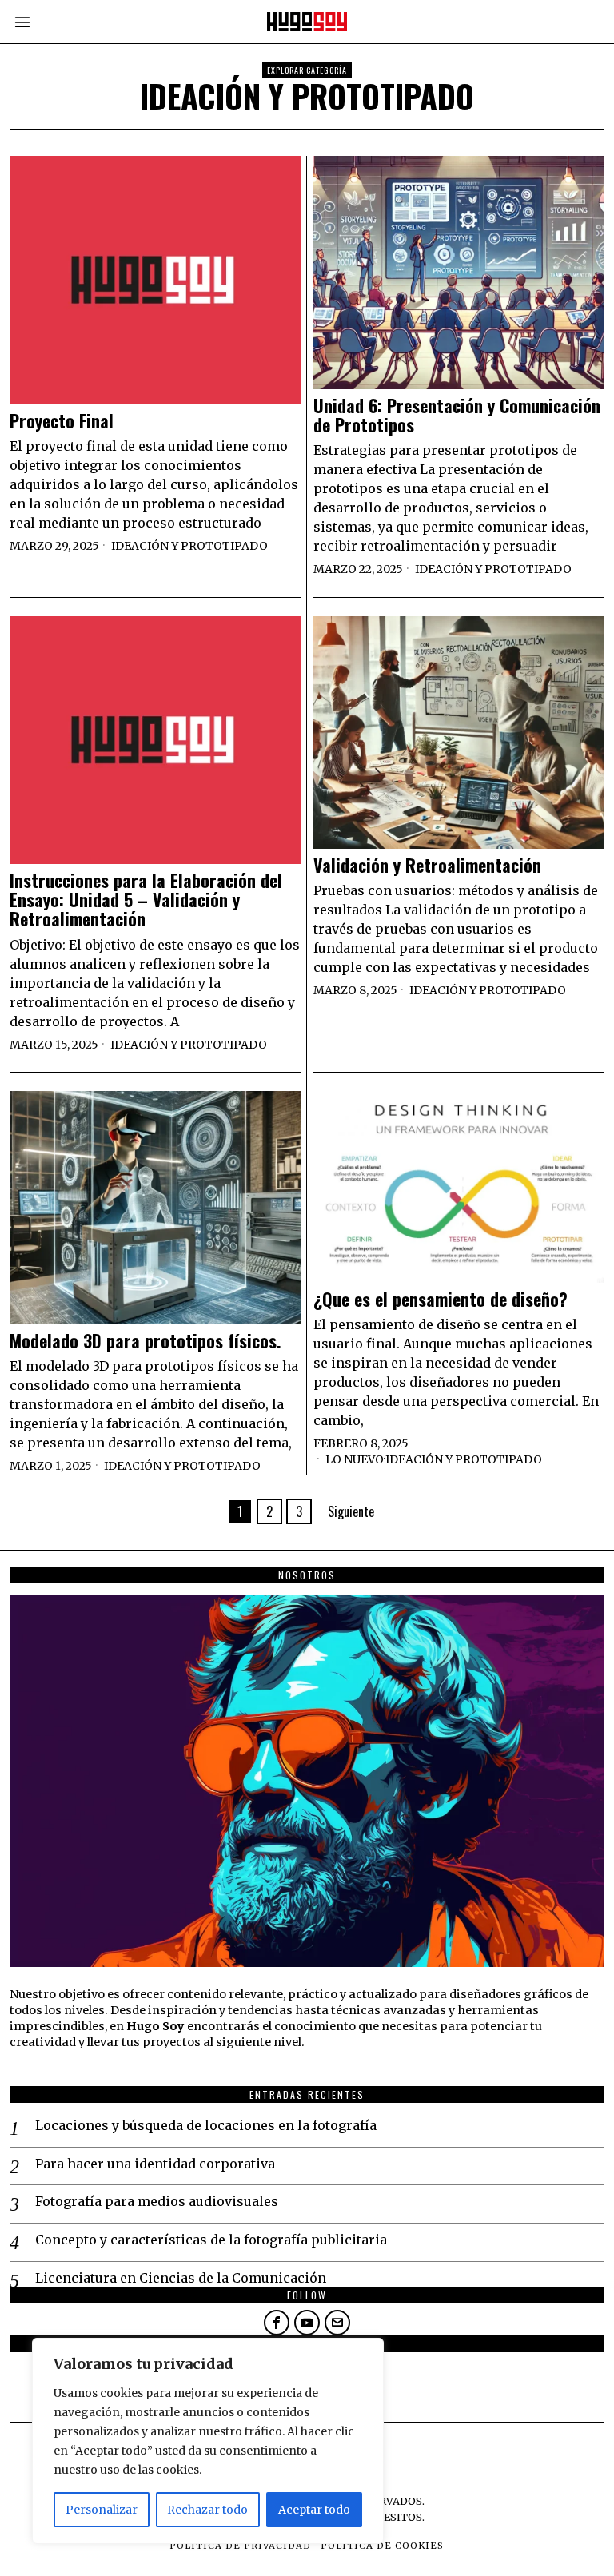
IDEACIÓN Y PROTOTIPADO (189, 546)
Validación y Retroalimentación (427, 865)
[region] (208, 2441)
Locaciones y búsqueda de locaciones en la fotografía (206, 2125)
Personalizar (102, 2510)
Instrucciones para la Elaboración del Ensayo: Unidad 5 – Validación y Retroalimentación (146, 900)
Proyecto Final (62, 420)
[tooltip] (277, 2323)
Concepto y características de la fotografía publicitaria (211, 2240)
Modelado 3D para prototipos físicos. (146, 1340)
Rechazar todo (207, 2510)
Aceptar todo (314, 2510)
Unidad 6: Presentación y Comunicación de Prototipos (457, 415)
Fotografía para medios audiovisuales (157, 2201)
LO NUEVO (355, 1459)
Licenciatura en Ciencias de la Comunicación (181, 2278)
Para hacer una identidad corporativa (155, 2164)
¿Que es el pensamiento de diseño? (441, 1299)
